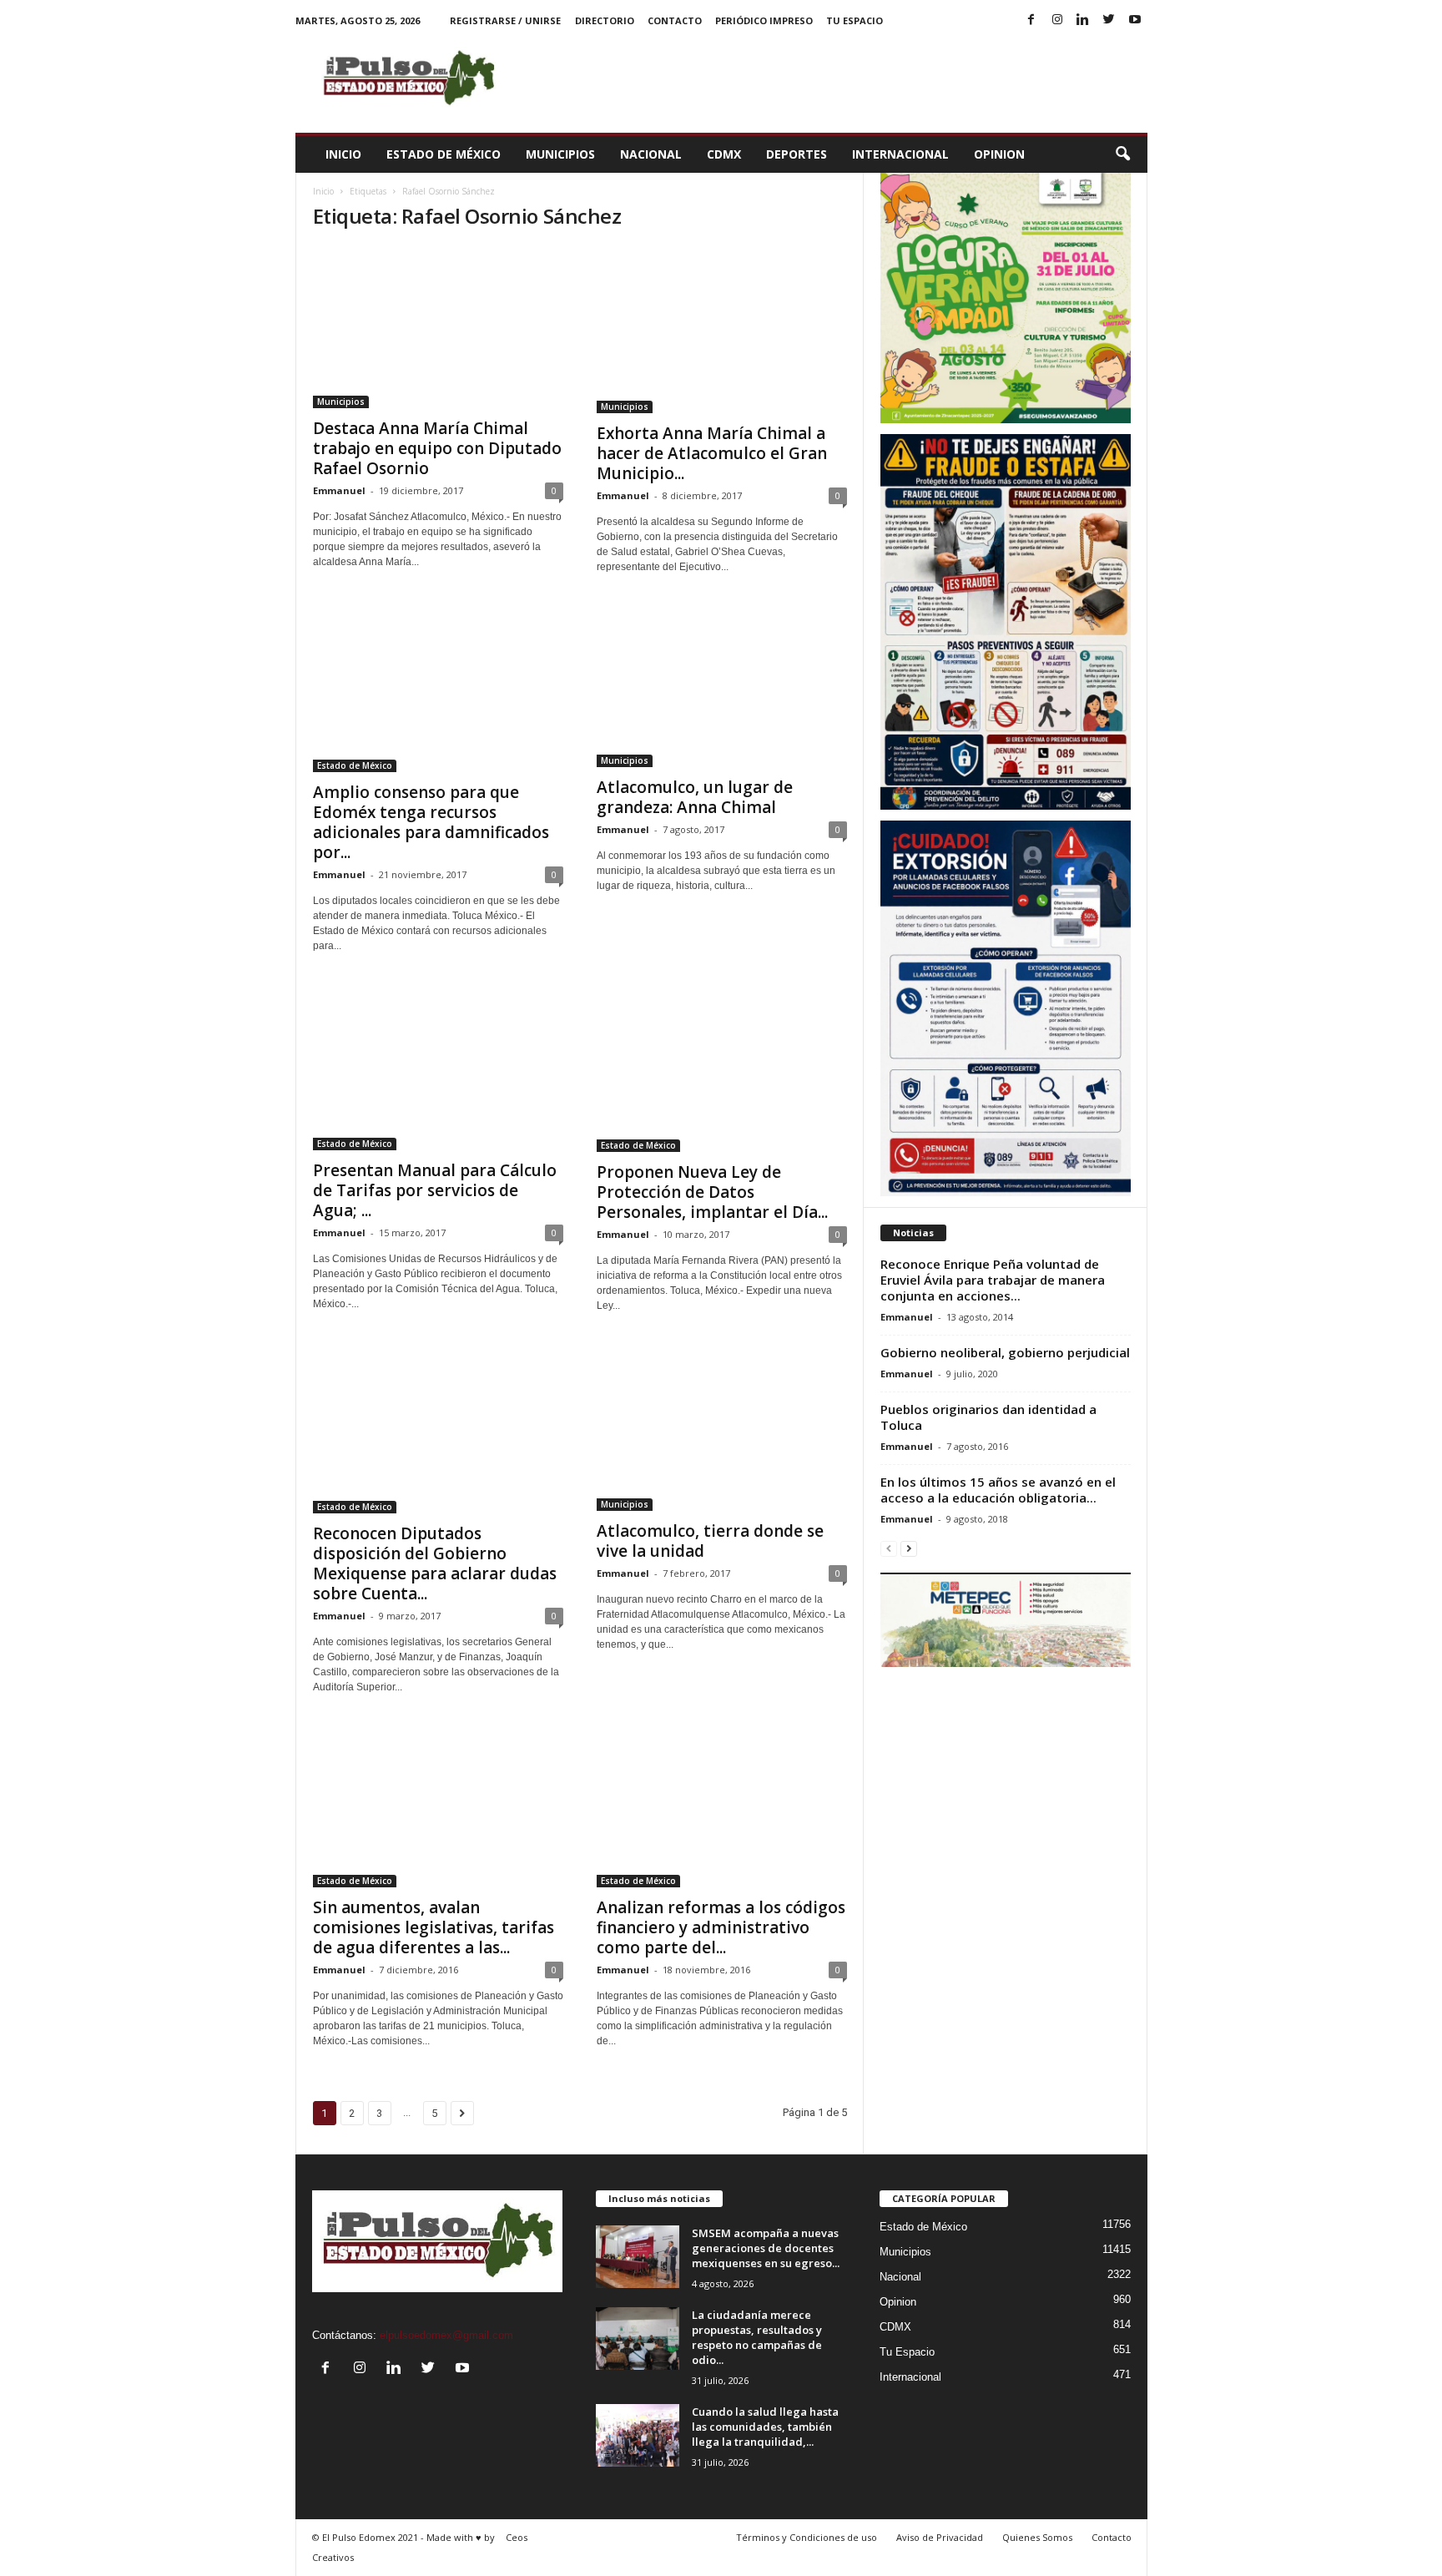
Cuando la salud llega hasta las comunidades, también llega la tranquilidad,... (765, 2427)
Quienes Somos (1037, 2537)
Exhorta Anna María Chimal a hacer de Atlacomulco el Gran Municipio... (712, 453)
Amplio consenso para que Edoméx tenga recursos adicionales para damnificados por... (431, 822)
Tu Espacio (855, 20)
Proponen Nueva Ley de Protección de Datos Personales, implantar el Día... (712, 1192)
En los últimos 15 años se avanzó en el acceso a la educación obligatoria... (998, 1490)
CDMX (724, 154)
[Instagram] (1057, 20)
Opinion (999, 154)
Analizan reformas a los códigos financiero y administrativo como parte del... (721, 1927)
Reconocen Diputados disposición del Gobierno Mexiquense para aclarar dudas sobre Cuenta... (435, 1563)
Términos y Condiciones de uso (807, 2537)
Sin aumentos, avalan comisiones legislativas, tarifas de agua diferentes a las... (434, 1927)
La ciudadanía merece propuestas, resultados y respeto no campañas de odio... (757, 2337)
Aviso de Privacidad (940, 2537)
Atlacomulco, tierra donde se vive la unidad (710, 1541)
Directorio (605, 20)
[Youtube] (1135, 20)
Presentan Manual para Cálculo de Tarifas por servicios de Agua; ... (435, 1190)
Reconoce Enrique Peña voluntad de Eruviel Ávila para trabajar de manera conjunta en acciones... (993, 1280)
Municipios (560, 154)
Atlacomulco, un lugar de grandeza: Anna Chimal (695, 797)
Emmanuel (339, 490)
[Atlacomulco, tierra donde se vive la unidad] (722, 1427)
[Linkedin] (1083, 20)
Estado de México (444, 154)
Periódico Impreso (764, 20)
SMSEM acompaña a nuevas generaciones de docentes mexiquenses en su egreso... (766, 2248)
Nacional (651, 154)
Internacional (900, 154)
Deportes (797, 154)
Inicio (343, 154)
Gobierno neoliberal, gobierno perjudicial (1005, 1352)
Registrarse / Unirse (505, 20)
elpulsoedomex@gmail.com (446, 2335)
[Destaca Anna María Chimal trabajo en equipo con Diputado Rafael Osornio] (438, 327)
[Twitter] (1109, 20)
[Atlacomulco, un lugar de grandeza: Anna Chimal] (722, 686)
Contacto (675, 20)
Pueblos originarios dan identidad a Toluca (988, 1417)
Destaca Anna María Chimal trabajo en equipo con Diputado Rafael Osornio (437, 448)
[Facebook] (1031, 20)
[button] (1122, 154)
